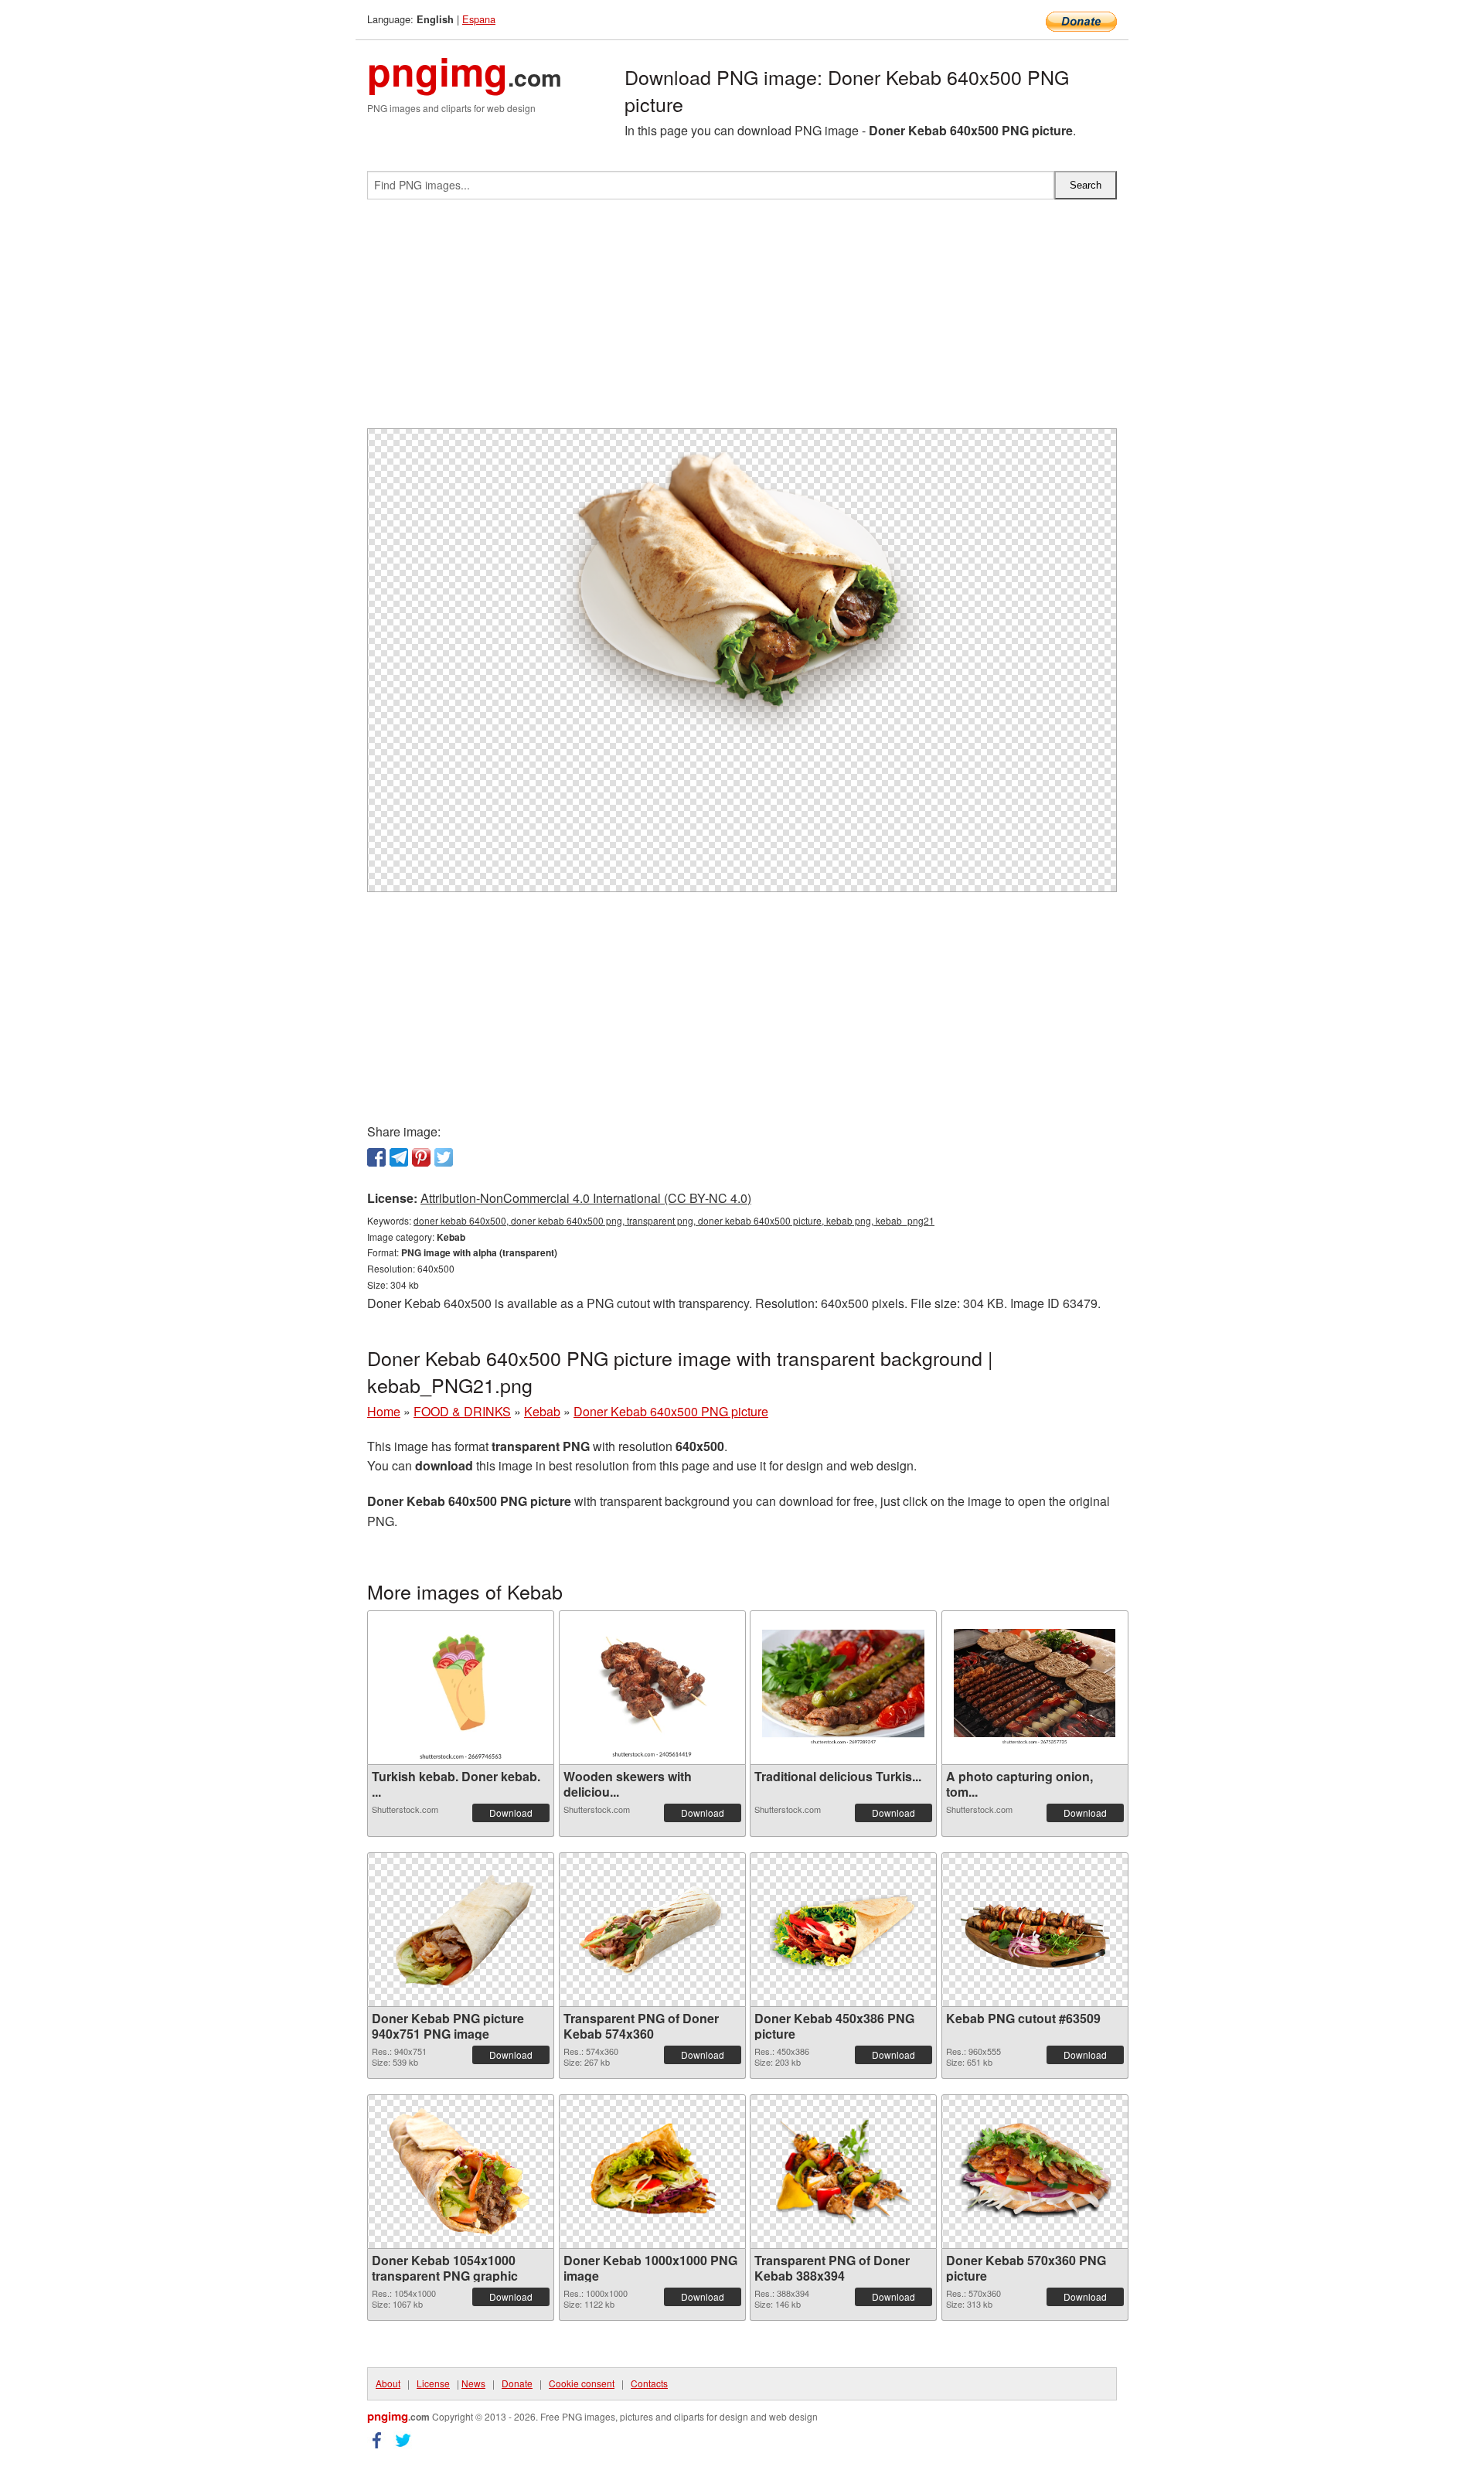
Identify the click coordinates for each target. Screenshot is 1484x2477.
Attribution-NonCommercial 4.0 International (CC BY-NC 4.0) (586, 1198)
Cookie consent (582, 2383)
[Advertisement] (742, 320)
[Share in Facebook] (376, 1157)
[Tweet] (444, 1157)
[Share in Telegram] (399, 1157)
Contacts (649, 2383)
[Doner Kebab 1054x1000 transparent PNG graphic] (461, 2171)
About (388, 2383)
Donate (517, 2383)
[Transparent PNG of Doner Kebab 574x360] (652, 1929)
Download (511, 1813)
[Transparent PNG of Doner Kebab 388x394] (843, 2172)
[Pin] (421, 1157)
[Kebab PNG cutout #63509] (1035, 1929)
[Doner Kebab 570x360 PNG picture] (1035, 2172)
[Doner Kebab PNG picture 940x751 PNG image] (461, 1929)
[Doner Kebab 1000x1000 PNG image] (652, 2172)
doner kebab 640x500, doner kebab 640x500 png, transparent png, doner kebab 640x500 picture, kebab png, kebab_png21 (674, 1220)
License (433, 2383)
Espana (479, 19)
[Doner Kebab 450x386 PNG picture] (843, 1929)
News (473, 2383)
